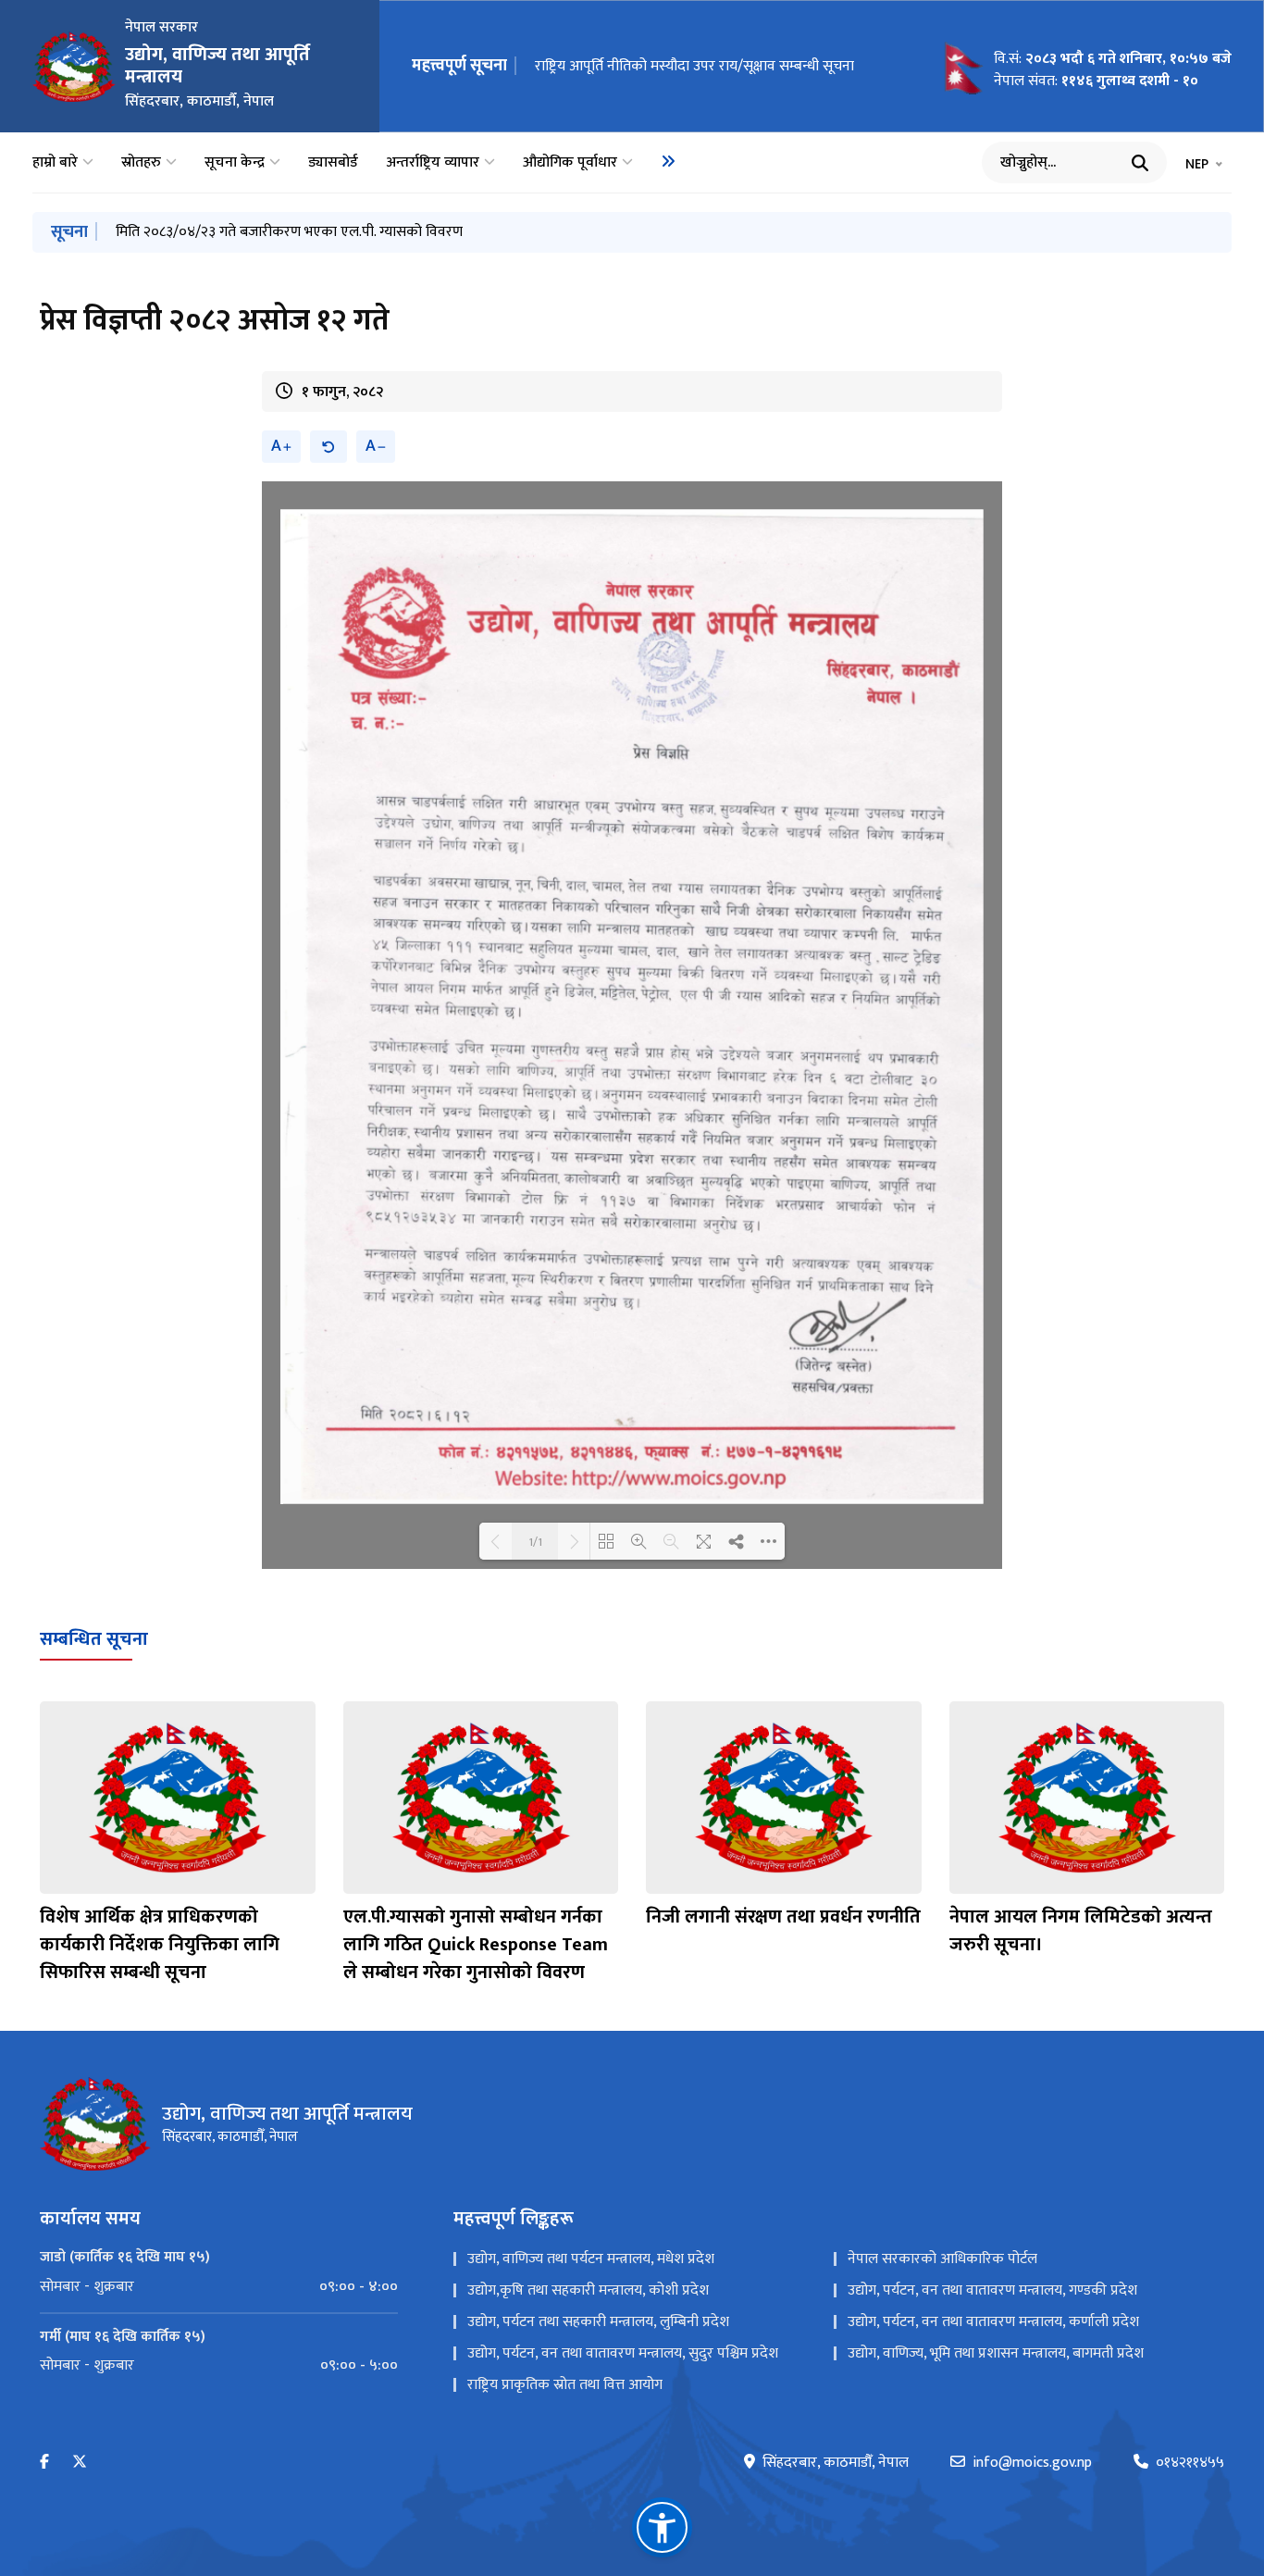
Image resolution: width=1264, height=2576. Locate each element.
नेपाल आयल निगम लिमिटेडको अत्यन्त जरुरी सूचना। (672, 66)
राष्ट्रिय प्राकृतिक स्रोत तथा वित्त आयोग (565, 2385)
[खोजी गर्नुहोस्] (1140, 163)
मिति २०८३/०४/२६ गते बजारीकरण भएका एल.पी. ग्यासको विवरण (289, 232)
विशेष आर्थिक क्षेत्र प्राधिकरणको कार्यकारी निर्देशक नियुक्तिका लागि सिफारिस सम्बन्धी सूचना (160, 1945)
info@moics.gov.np (1032, 2463)
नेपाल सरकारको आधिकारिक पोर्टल (942, 2259)
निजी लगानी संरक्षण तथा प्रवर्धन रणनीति (783, 1917)
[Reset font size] (328, 447)
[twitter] (80, 2463)
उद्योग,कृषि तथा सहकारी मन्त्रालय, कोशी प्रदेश (588, 2290)
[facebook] (44, 2463)
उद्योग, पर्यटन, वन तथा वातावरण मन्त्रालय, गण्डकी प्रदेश (992, 2290)
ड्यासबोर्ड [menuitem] (333, 163)
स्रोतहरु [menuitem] (141, 163)
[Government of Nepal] (74, 67)
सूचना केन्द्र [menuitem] (235, 163)
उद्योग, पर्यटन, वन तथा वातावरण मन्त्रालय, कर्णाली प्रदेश (993, 2322)
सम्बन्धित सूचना (94, 1639)
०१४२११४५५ (1190, 2463)
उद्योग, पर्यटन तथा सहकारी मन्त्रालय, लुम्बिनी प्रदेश (598, 2322)
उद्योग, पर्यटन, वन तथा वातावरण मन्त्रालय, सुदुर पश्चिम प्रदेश (623, 2353)
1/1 (535, 1541)
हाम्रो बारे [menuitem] (55, 163)
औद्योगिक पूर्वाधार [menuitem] (570, 163)
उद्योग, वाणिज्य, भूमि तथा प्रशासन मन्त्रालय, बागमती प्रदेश (996, 2353)
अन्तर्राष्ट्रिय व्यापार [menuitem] (433, 163)
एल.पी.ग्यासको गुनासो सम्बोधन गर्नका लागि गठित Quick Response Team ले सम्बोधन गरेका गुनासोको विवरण (476, 1945)
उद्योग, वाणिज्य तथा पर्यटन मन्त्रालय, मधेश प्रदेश (591, 2259)
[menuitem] (668, 161)
